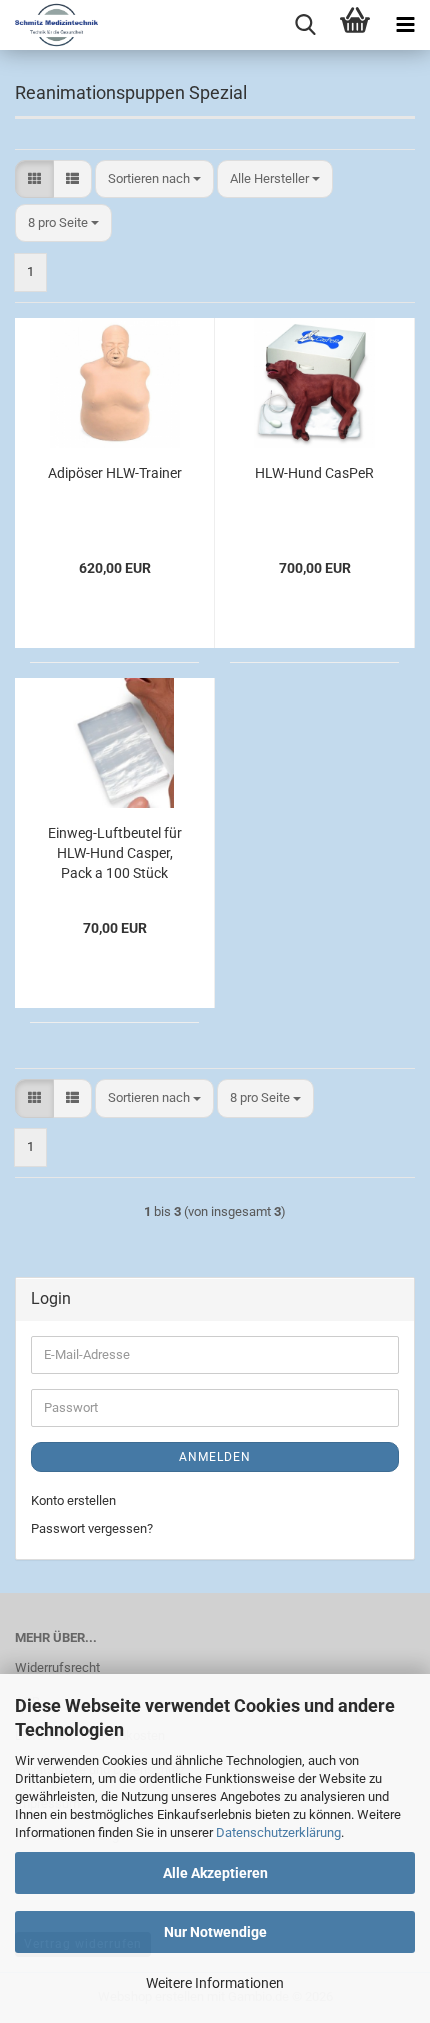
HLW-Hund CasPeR (314, 473)
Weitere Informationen (215, 1983)
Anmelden (215, 1457)
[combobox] (154, 179)
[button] (34, 179)
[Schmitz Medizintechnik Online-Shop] (49, 25)
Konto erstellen (73, 1500)
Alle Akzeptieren (215, 1873)
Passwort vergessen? (92, 1528)
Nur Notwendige (215, 1932)
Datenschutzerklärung (278, 1832)
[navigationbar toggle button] (405, 25)
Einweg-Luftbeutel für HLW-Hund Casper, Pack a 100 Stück (115, 853)
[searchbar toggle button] (305, 25)
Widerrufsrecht (57, 1667)
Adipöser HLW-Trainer (115, 473)
